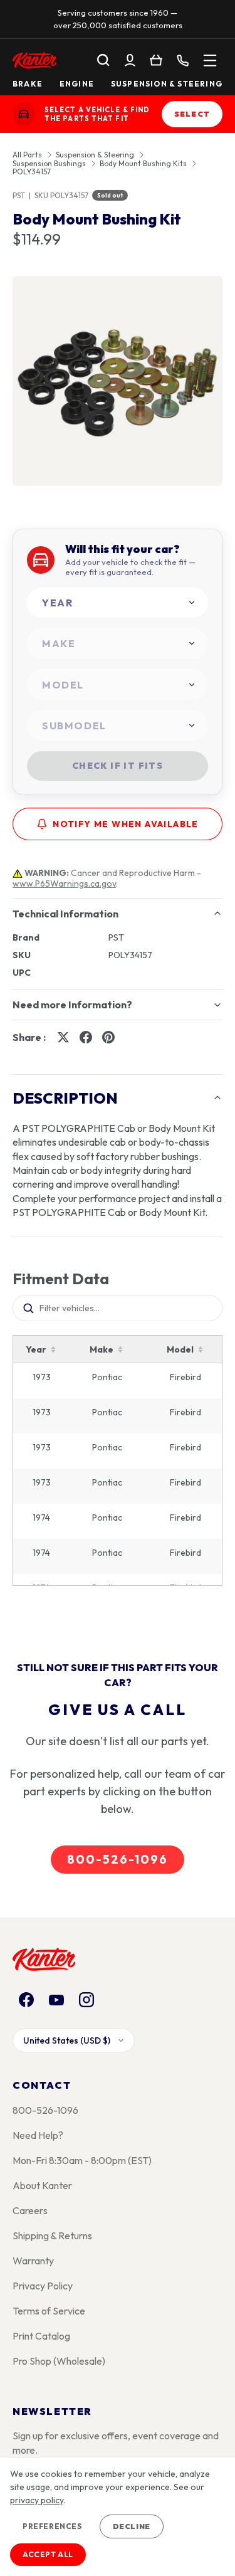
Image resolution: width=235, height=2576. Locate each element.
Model (180, 1349)
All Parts (27, 155)
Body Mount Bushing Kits (143, 164)
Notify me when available (126, 824)
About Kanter (42, 2185)
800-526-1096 (117, 1859)
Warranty (33, 2261)
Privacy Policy (43, 2286)
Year (36, 1349)
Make (102, 1349)
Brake (28, 84)
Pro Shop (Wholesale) (59, 2361)
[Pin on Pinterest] (108, 1037)
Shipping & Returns (52, 2236)
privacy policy (37, 2500)
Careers (30, 2210)
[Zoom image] (118, 381)
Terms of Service (49, 2311)
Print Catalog (41, 2336)
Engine (77, 84)
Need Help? (38, 2135)
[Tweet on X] (63, 1037)
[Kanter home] (24, 114)
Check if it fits (118, 766)
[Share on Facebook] (86, 1037)
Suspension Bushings (49, 164)
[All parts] (210, 60)
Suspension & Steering (167, 84)
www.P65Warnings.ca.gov (64, 884)
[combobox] (118, 603)
